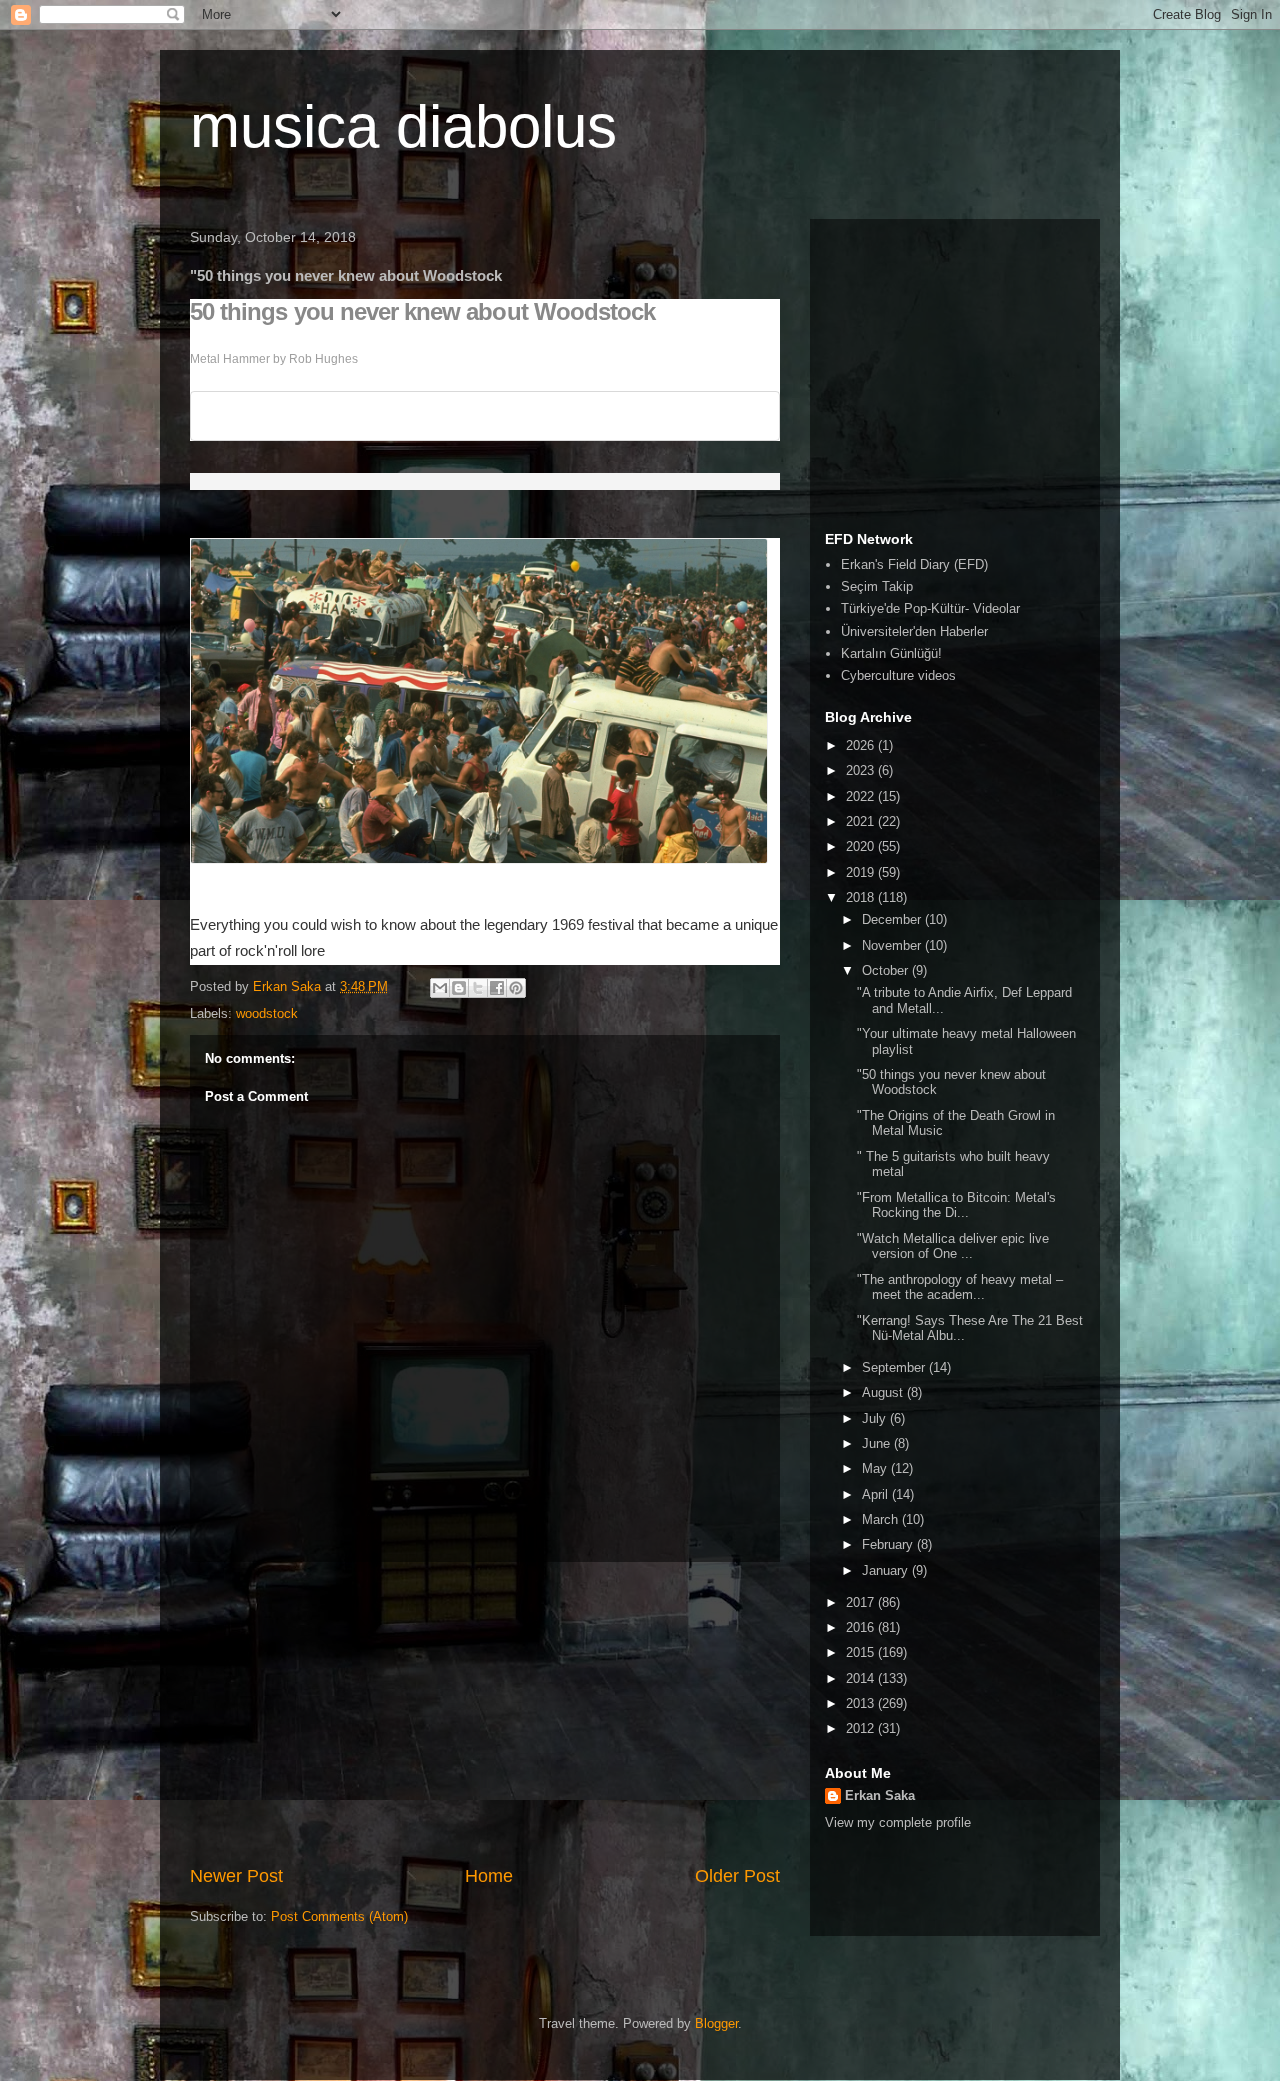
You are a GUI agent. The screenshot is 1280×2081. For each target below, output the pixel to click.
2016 (862, 1627)
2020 (862, 846)
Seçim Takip (877, 586)
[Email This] (440, 988)
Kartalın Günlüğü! (891, 653)
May (876, 1468)
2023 (862, 770)
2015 (862, 1652)
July (876, 1418)
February (889, 1544)
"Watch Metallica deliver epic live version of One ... (953, 1246)
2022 (862, 796)
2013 (862, 1703)
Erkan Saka (880, 1795)
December (893, 919)
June (878, 1443)
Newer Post (236, 1876)
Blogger (716, 2023)
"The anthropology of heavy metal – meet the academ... (960, 1287)
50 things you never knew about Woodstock (422, 312)
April (877, 1494)
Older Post (737, 1876)
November (893, 945)
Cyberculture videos (898, 675)
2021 (862, 821)
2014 (862, 1678)
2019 (862, 872)
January (887, 1570)
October (887, 970)
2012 (862, 1728)
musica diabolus (403, 126)
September (895, 1367)
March (882, 1519)
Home (489, 1876)
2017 (862, 1602)
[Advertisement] (485, 1713)
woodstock (267, 1013)
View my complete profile (898, 1822)
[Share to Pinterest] (516, 988)
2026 (862, 745)
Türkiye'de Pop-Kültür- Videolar (930, 608)
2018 (862, 897)
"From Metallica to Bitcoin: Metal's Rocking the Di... (956, 1205)
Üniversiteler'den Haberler (914, 631)
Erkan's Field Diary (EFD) (914, 564)
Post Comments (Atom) (339, 1916)
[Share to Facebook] (497, 988)
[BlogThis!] (459, 988)
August (884, 1392)
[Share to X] (478, 988)
